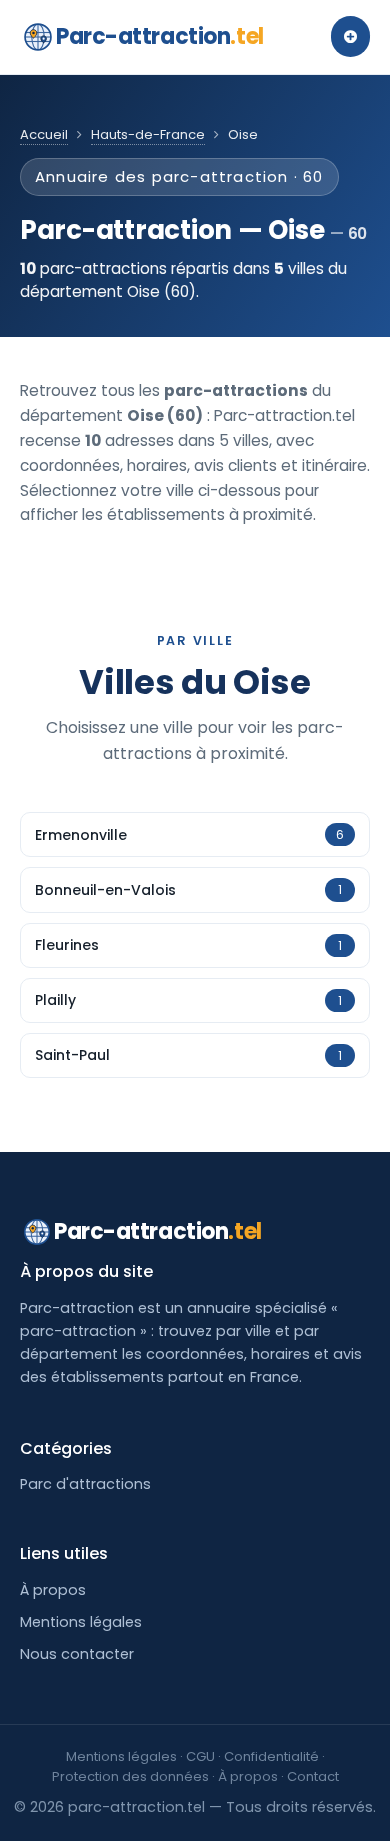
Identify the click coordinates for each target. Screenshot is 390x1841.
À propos (53, 1590)
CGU (200, 1756)
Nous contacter (77, 1654)
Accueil (44, 134)
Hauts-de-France (148, 134)
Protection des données (130, 1776)
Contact (313, 1776)
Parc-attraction (160, 36)
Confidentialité (271, 1756)
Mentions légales (81, 1622)
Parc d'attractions (85, 1484)
